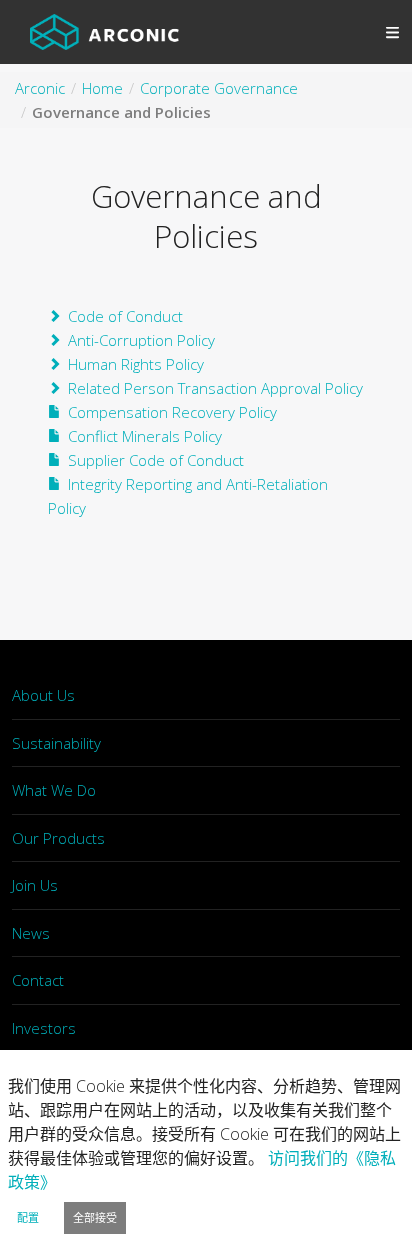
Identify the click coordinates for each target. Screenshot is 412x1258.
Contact (38, 980)
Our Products (58, 838)
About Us (43, 695)
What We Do (54, 790)
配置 (28, 1217)
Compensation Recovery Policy (172, 412)
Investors (44, 1028)
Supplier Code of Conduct (156, 460)
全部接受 (95, 1217)
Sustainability (56, 743)
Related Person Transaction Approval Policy (215, 388)
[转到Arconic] (104, 32)
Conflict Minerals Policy (145, 436)
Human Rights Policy (136, 364)
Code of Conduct (125, 316)
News (31, 933)
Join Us (35, 885)
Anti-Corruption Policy (141, 340)
